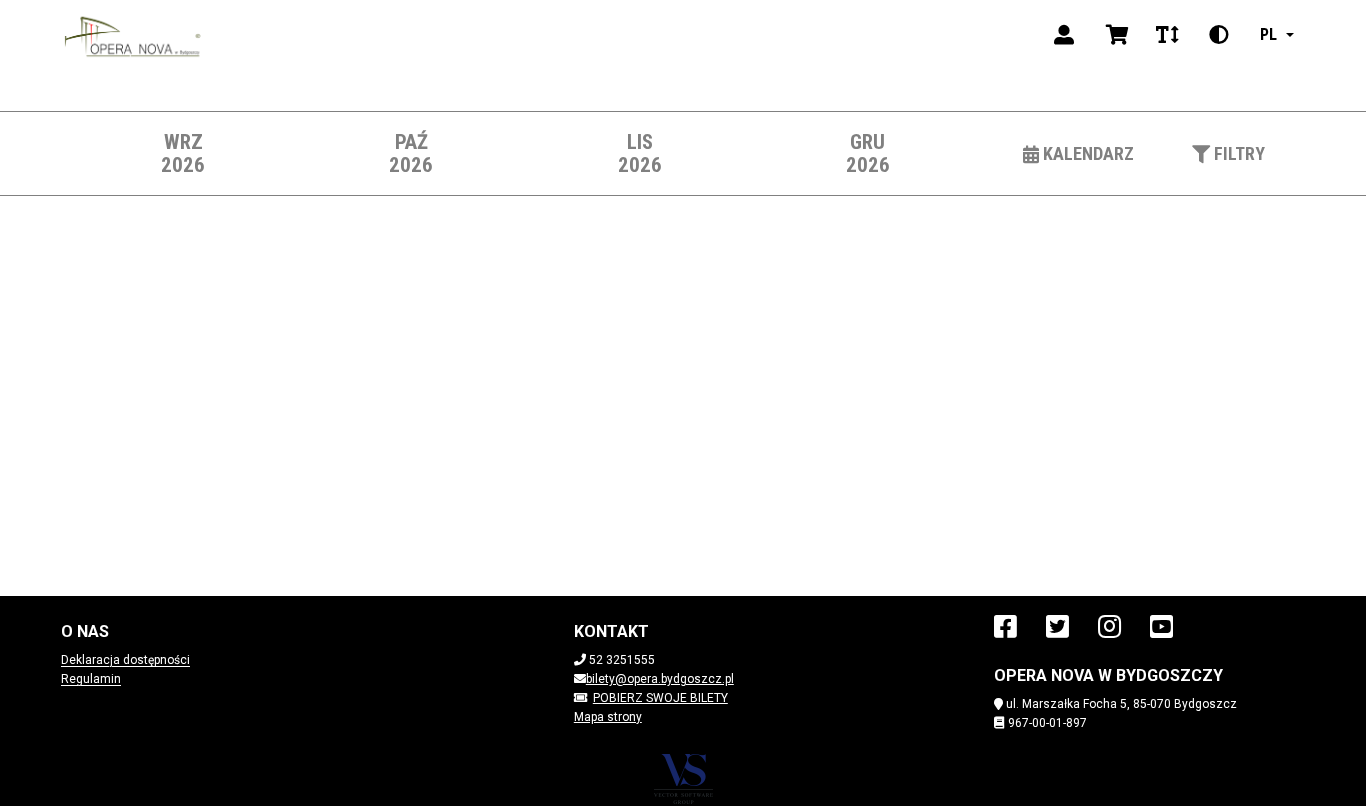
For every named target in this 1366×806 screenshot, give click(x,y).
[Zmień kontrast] (1219, 35)
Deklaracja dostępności (125, 660)
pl (1268, 34)
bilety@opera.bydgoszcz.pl (660, 679)
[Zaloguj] (1064, 35)
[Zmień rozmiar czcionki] (1167, 35)
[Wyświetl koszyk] (1117, 35)
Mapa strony (608, 717)
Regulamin (91, 679)
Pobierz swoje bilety (660, 698)
